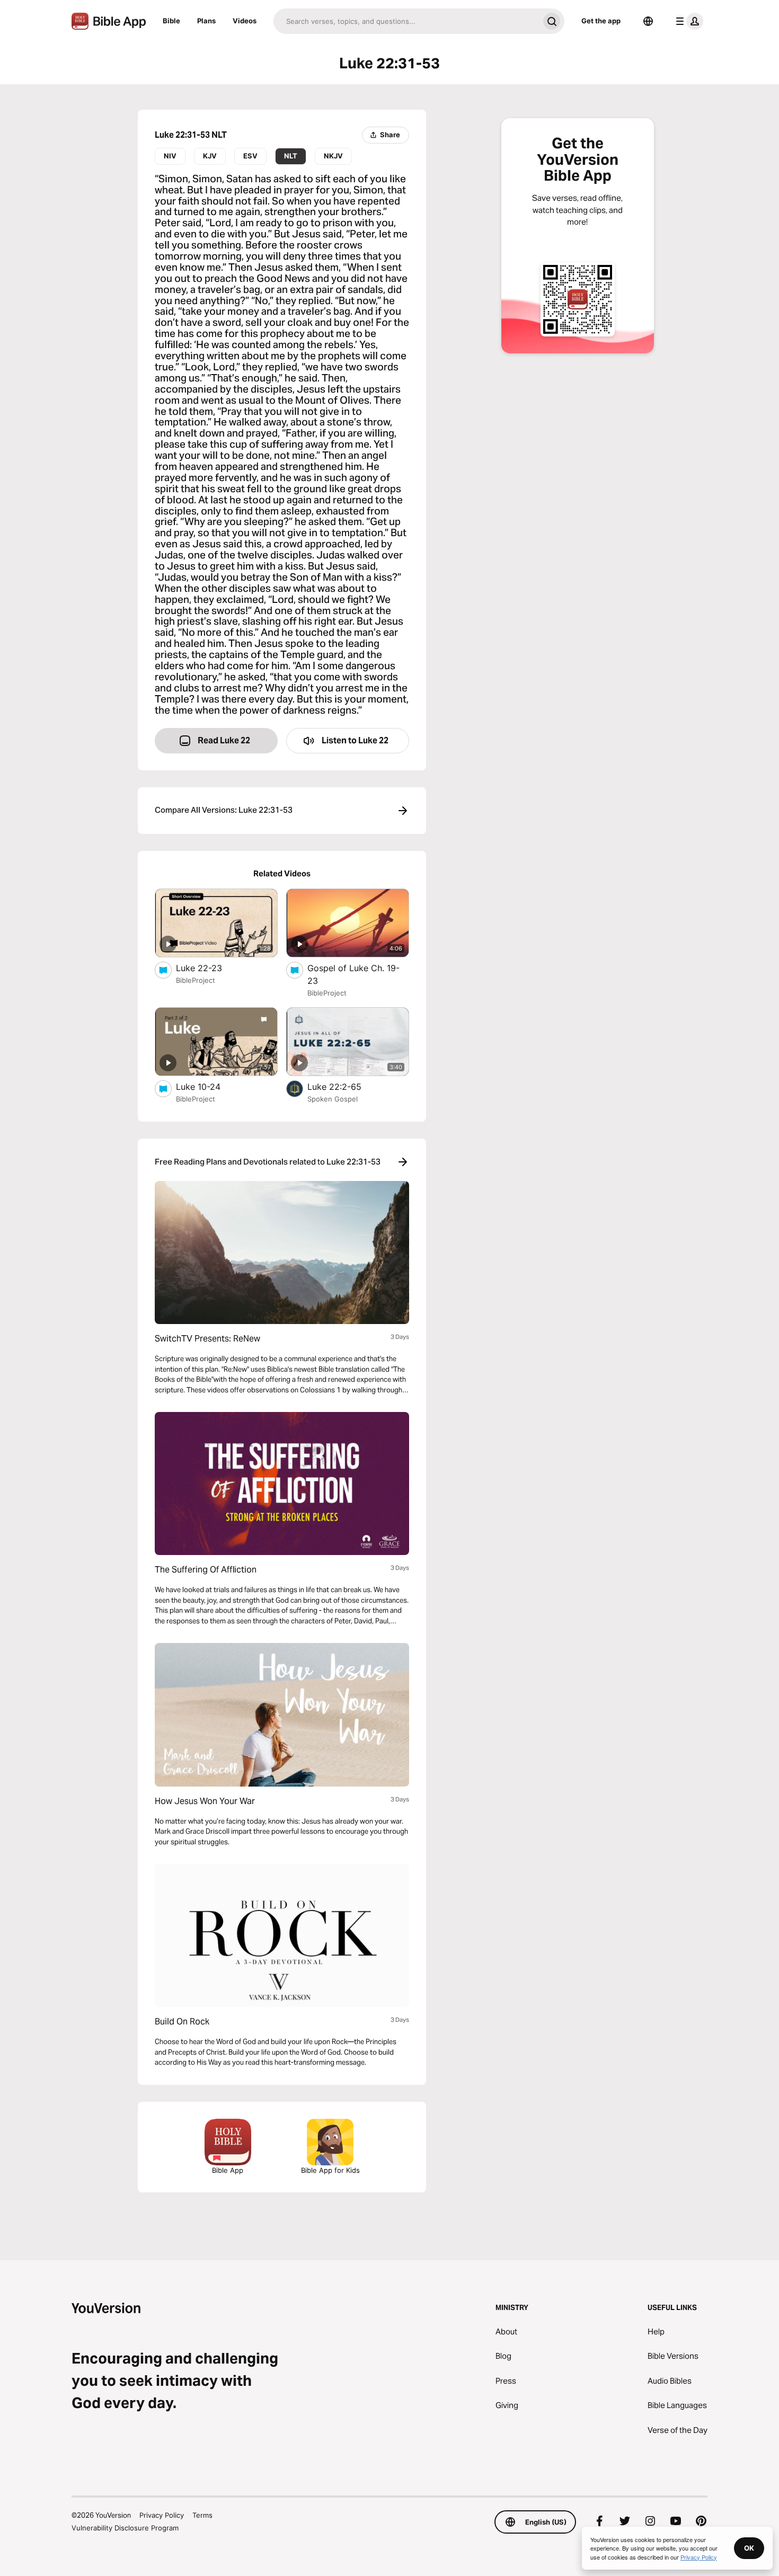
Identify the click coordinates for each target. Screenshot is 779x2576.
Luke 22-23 (209, 968)
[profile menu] (687, 21)
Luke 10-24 (209, 1086)
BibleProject (196, 980)
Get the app (601, 21)
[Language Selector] (648, 21)
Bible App (228, 2170)
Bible (171, 21)
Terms (202, 2515)
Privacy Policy (162, 2515)
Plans (206, 21)
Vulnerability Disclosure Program (125, 2528)
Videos (245, 21)
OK (749, 2548)
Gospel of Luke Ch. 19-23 (353, 974)
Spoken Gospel (333, 1099)
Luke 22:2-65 (346, 1086)
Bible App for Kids (330, 2170)
